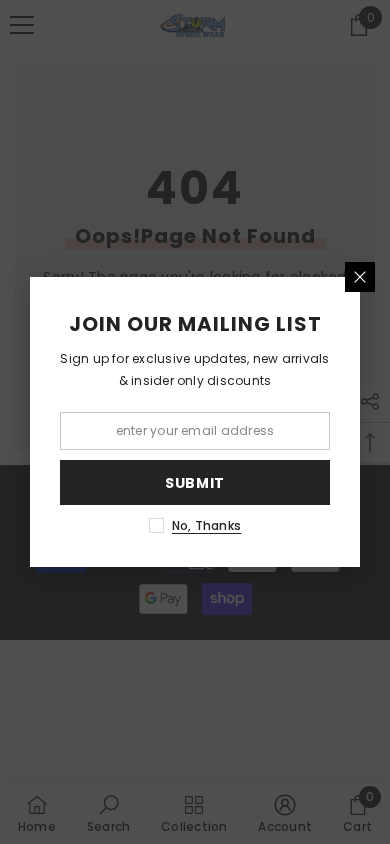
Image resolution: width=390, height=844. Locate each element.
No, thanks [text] (206, 525)
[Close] (360, 277)
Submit (195, 483)
